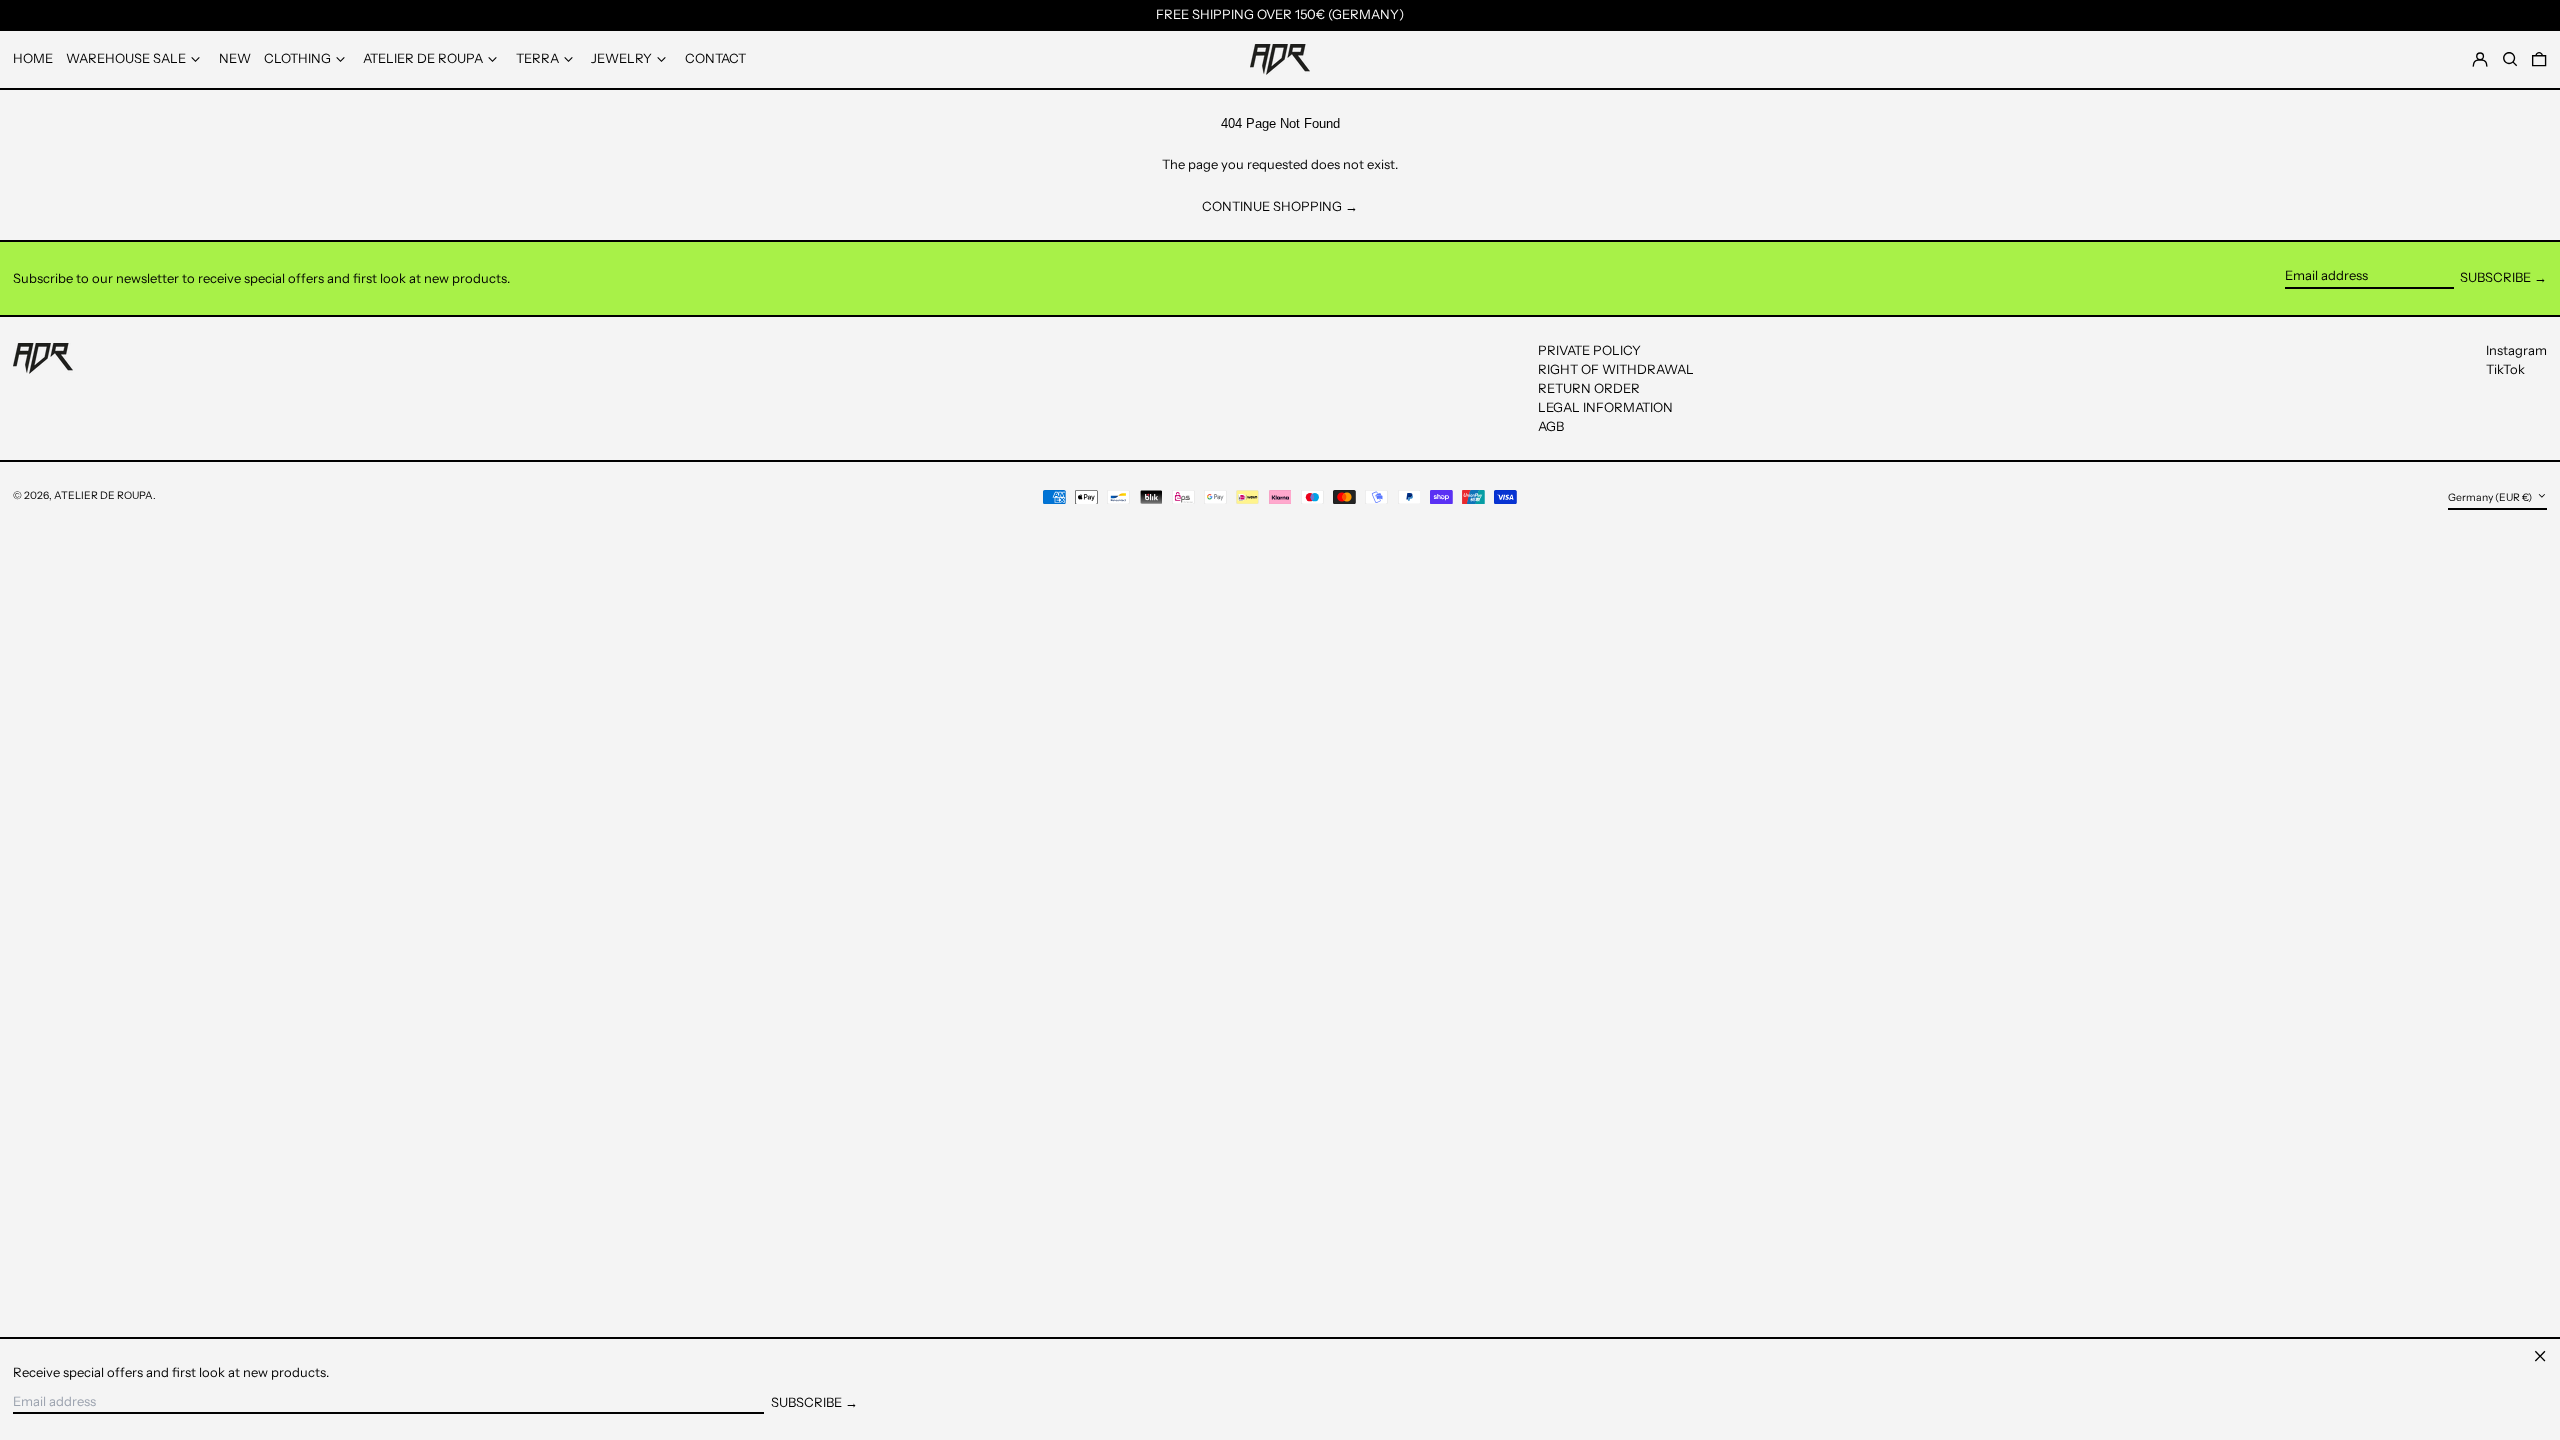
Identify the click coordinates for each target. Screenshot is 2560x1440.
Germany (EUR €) (2491, 497)
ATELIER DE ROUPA (103, 495)
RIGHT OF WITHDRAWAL (1616, 369)
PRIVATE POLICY (1589, 350)
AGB (1551, 426)
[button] (2539, 59)
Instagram (2516, 350)
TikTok (2505, 369)
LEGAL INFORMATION (1605, 407)
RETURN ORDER (1589, 388)
